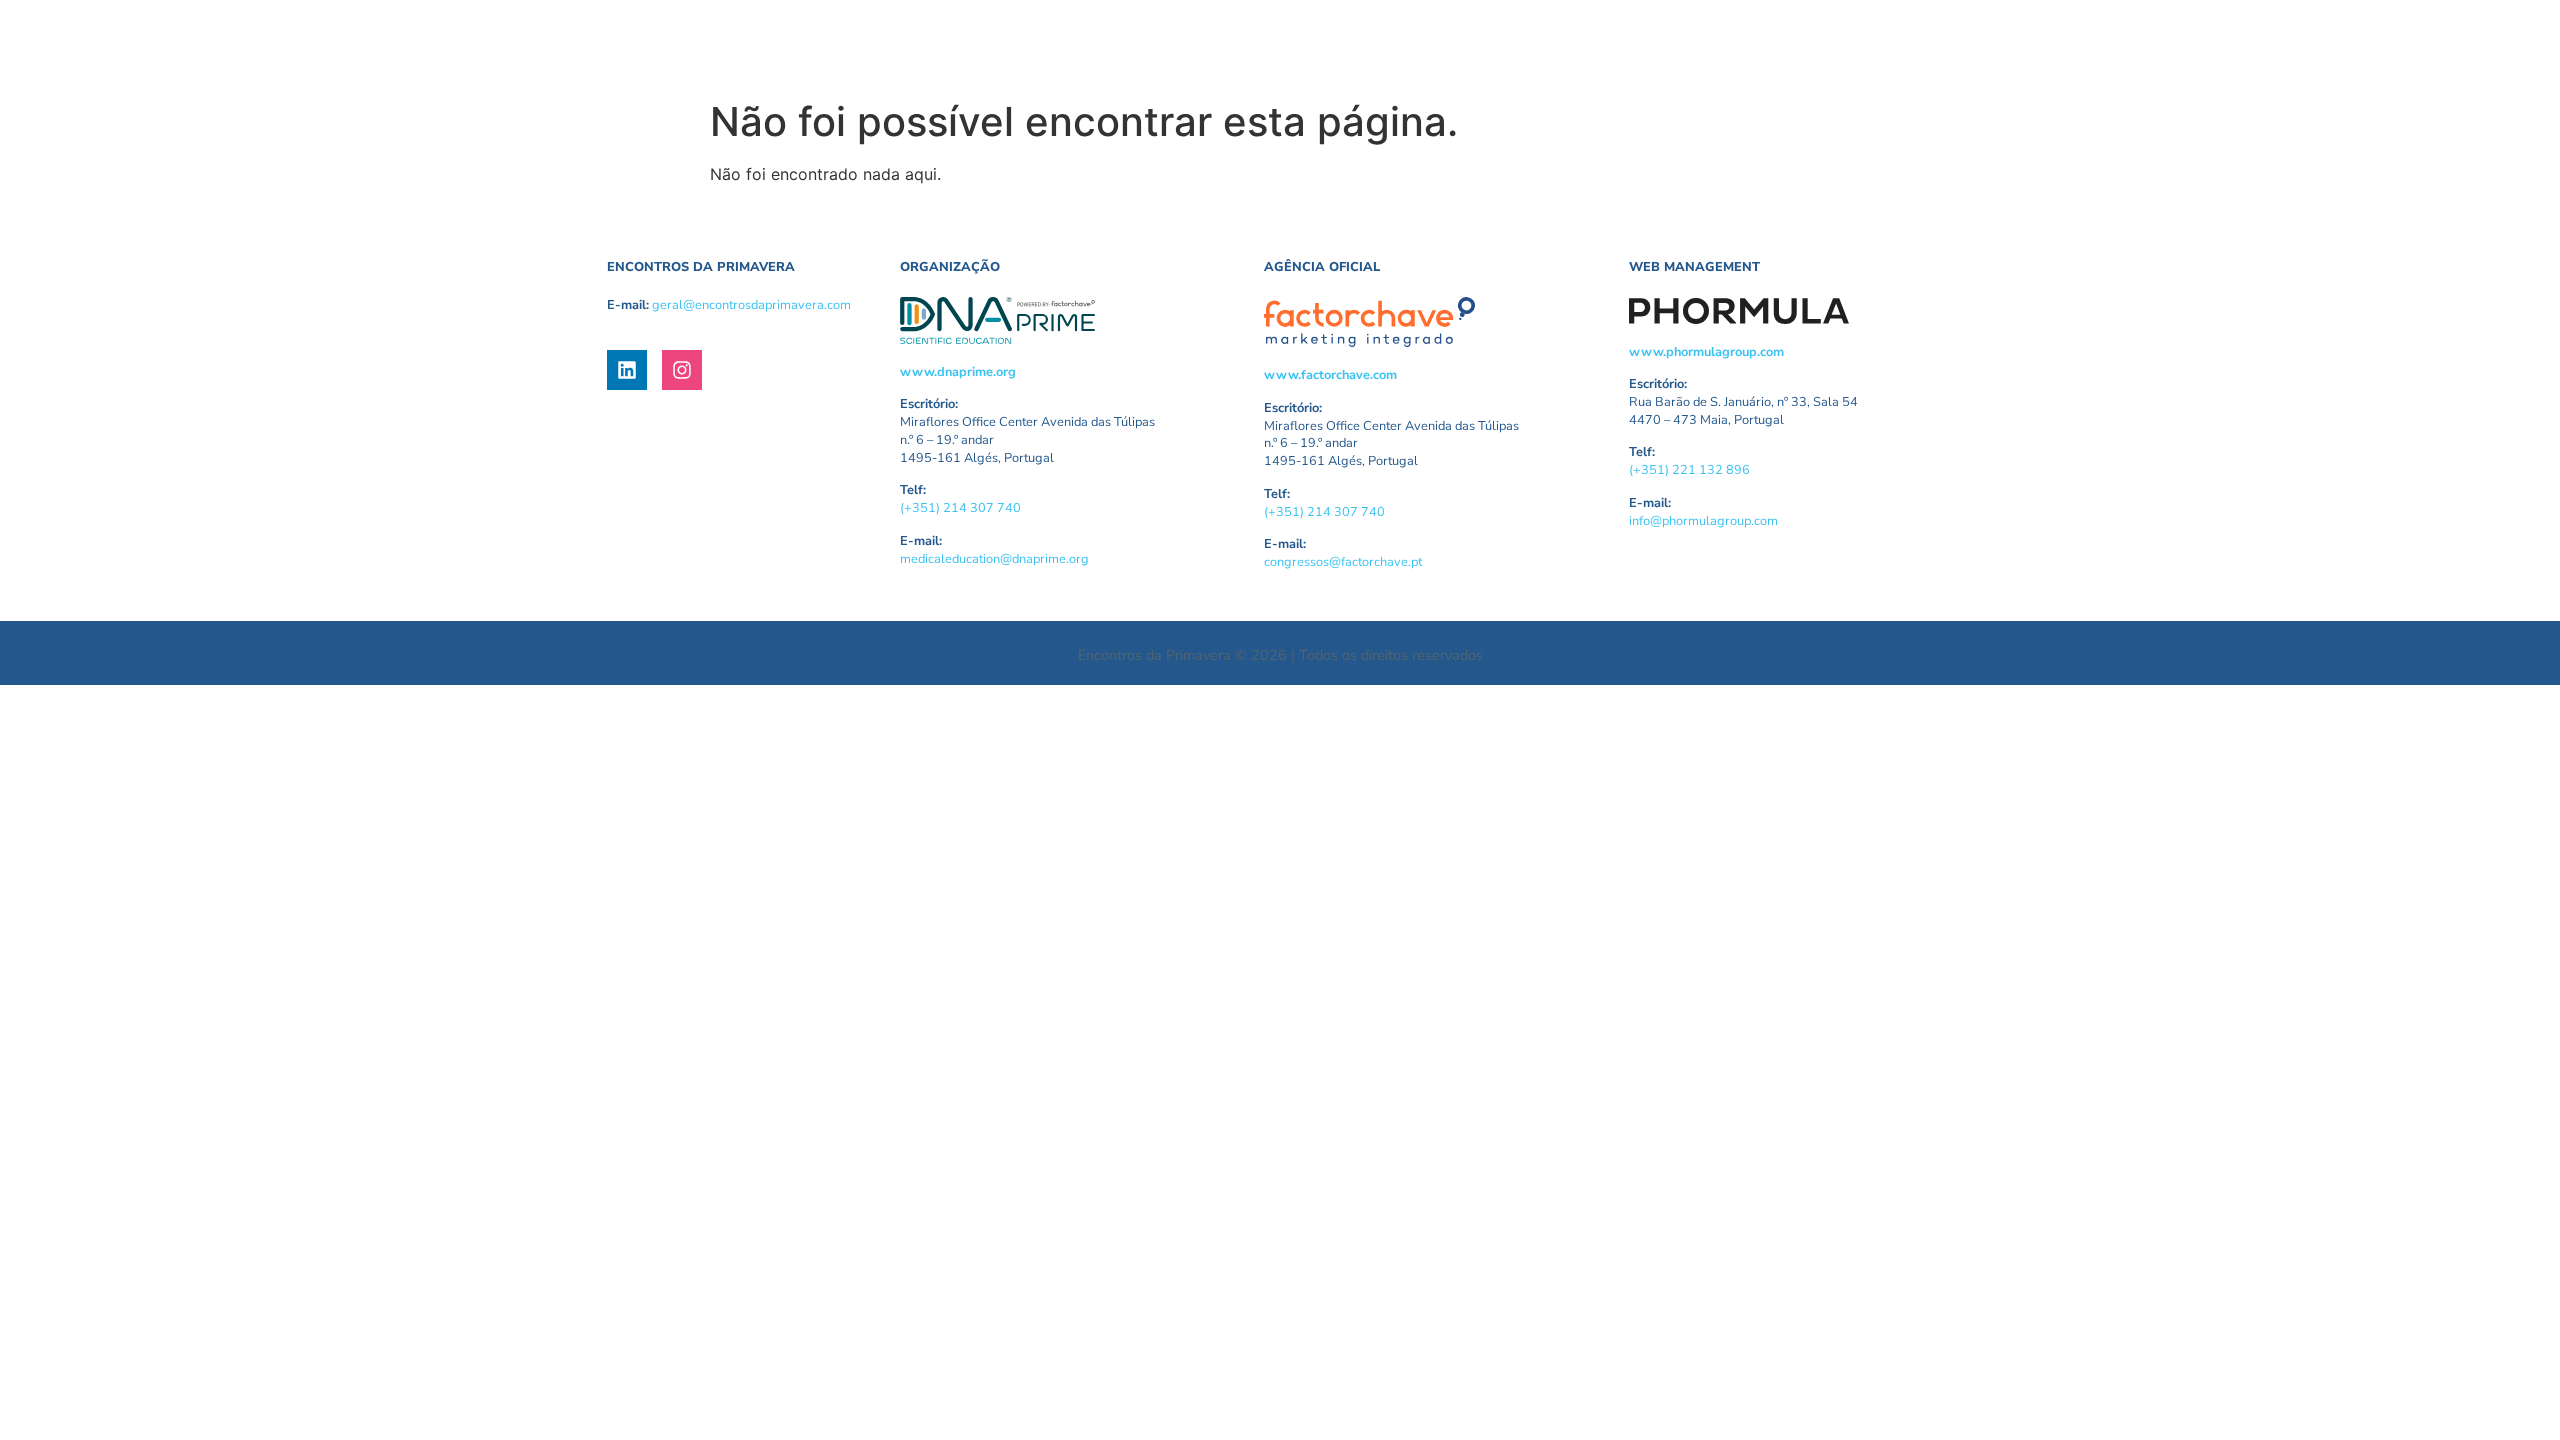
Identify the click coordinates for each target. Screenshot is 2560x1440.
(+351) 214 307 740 (960, 508)
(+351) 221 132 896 (1689, 470)
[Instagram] (682, 370)
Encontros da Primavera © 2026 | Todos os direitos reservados (1280, 655)
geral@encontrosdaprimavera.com (751, 305)
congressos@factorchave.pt (1343, 562)
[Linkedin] (627, 370)
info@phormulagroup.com (1703, 521)
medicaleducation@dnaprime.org (994, 559)
